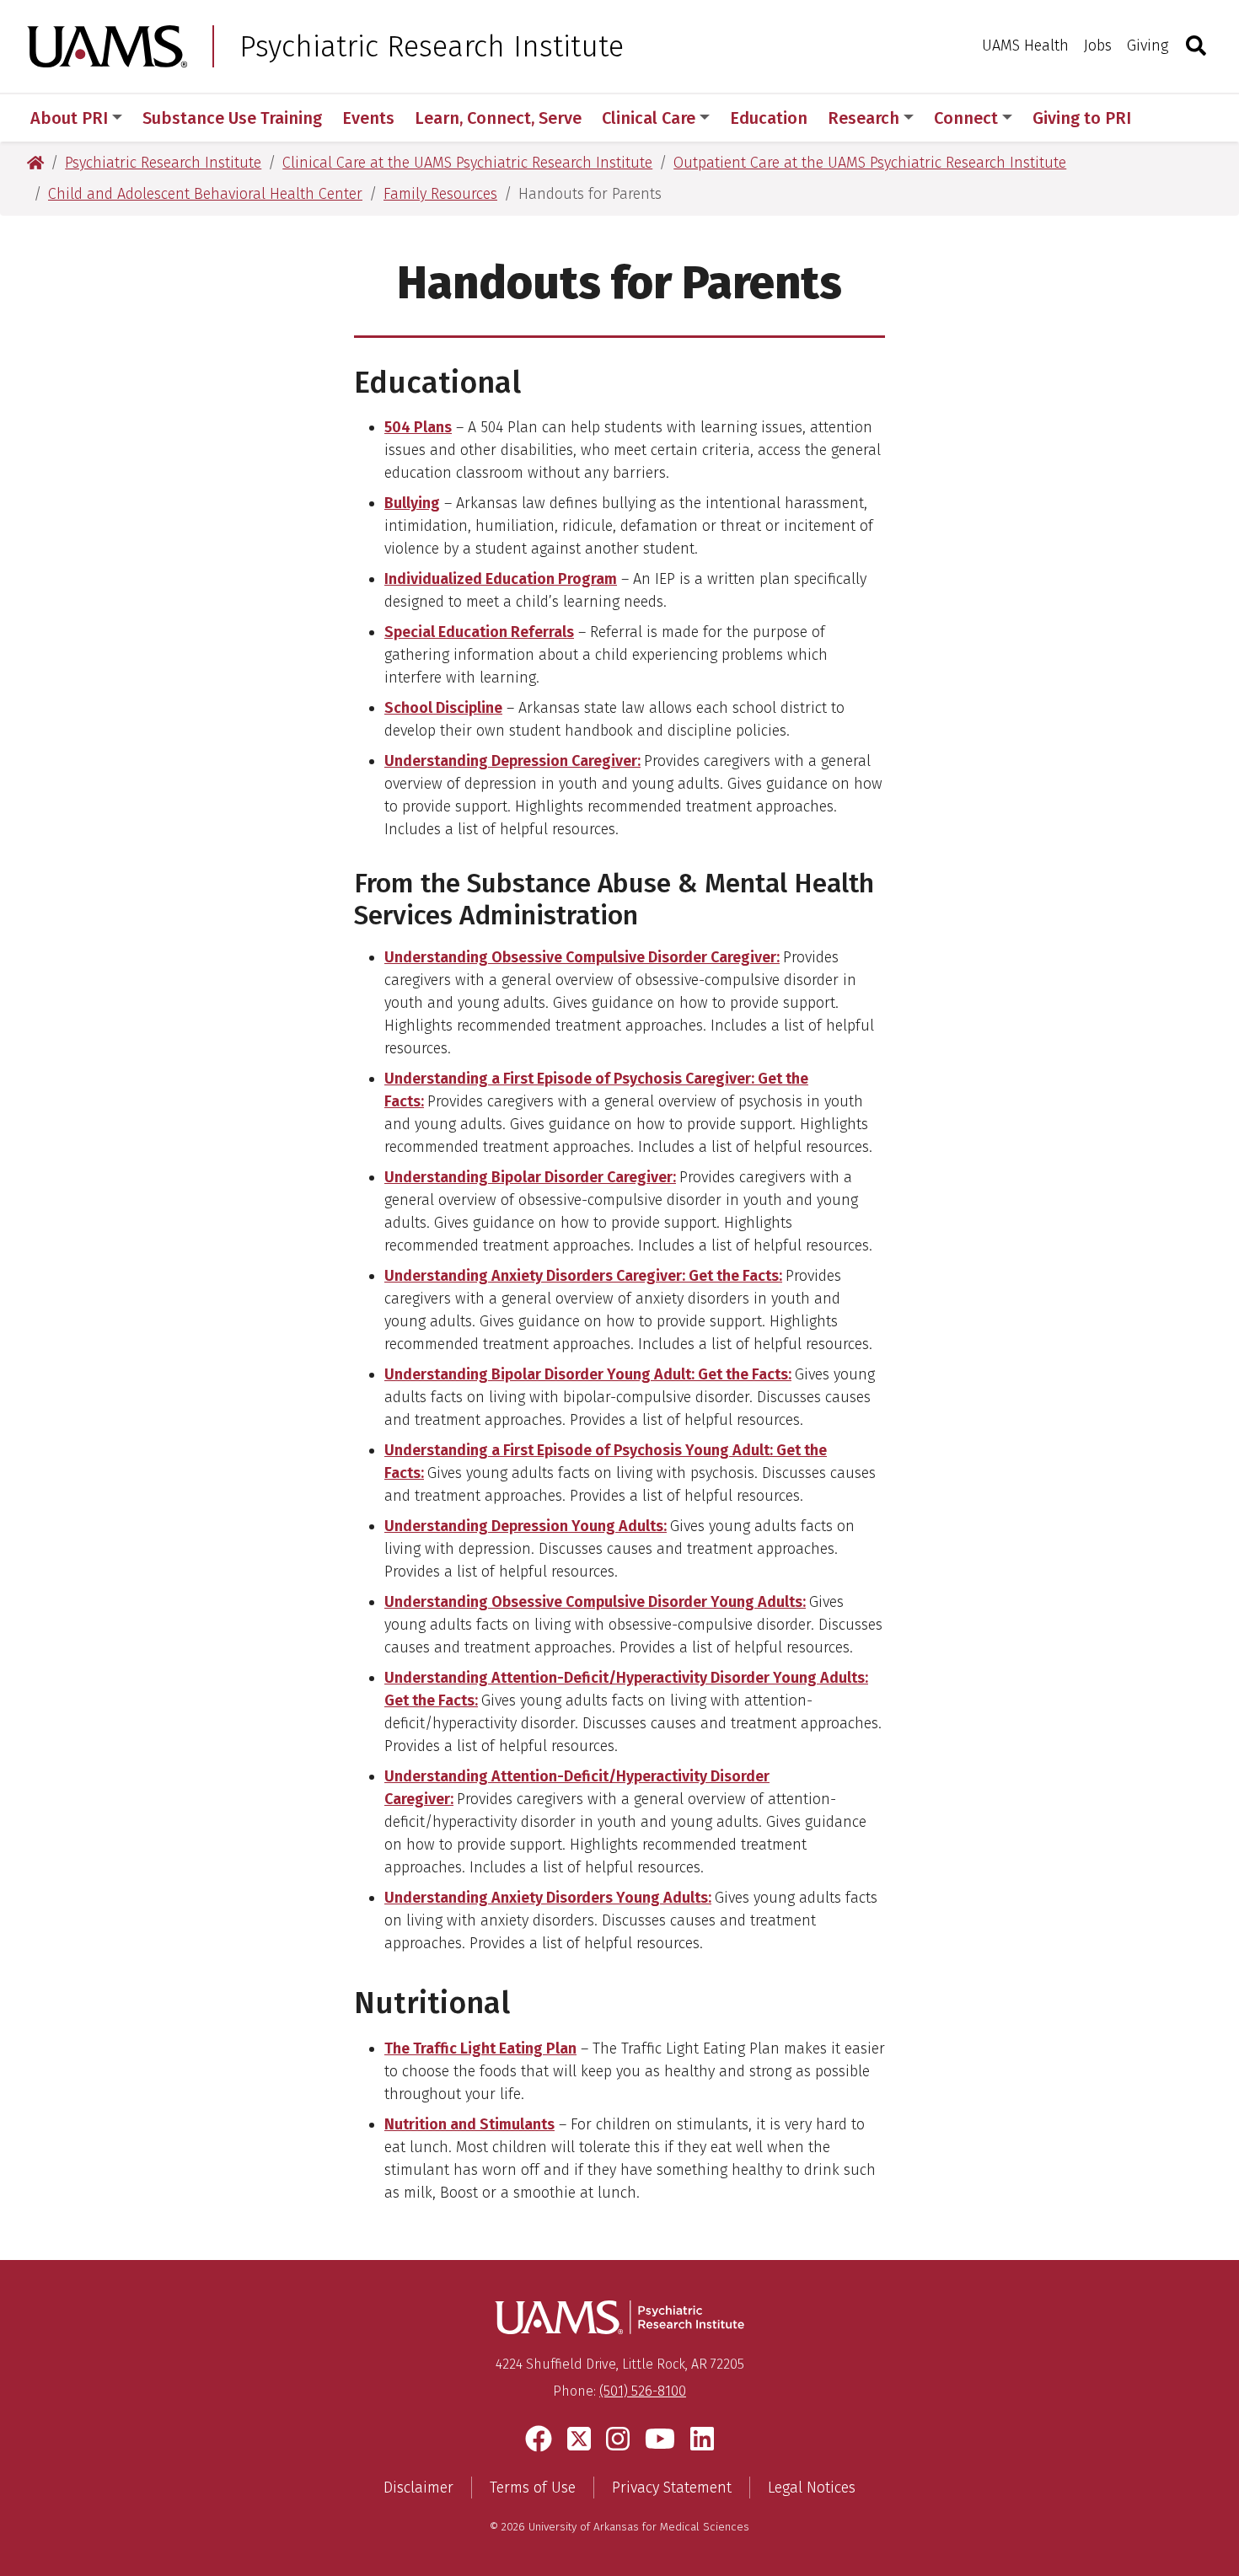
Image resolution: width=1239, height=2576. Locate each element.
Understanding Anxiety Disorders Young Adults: (548, 1898)
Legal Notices (812, 2488)
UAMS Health (1025, 46)
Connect (966, 118)
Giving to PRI (1082, 118)
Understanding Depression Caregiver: (512, 761)
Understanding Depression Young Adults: (526, 1526)
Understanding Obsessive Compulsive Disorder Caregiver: (582, 957)
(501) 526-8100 (643, 2391)
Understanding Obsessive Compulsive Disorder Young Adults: (595, 1602)
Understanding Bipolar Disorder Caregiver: (530, 1177)
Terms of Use (533, 2488)
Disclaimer (418, 2488)
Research (864, 118)
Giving (1148, 46)
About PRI (69, 118)
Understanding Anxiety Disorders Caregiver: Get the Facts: (583, 1276)
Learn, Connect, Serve (498, 118)
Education (769, 118)
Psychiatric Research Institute (432, 46)
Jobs (1098, 46)
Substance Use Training (232, 118)
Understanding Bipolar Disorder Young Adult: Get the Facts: (588, 1374)
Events (368, 118)
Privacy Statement (672, 2488)
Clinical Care (649, 118)
